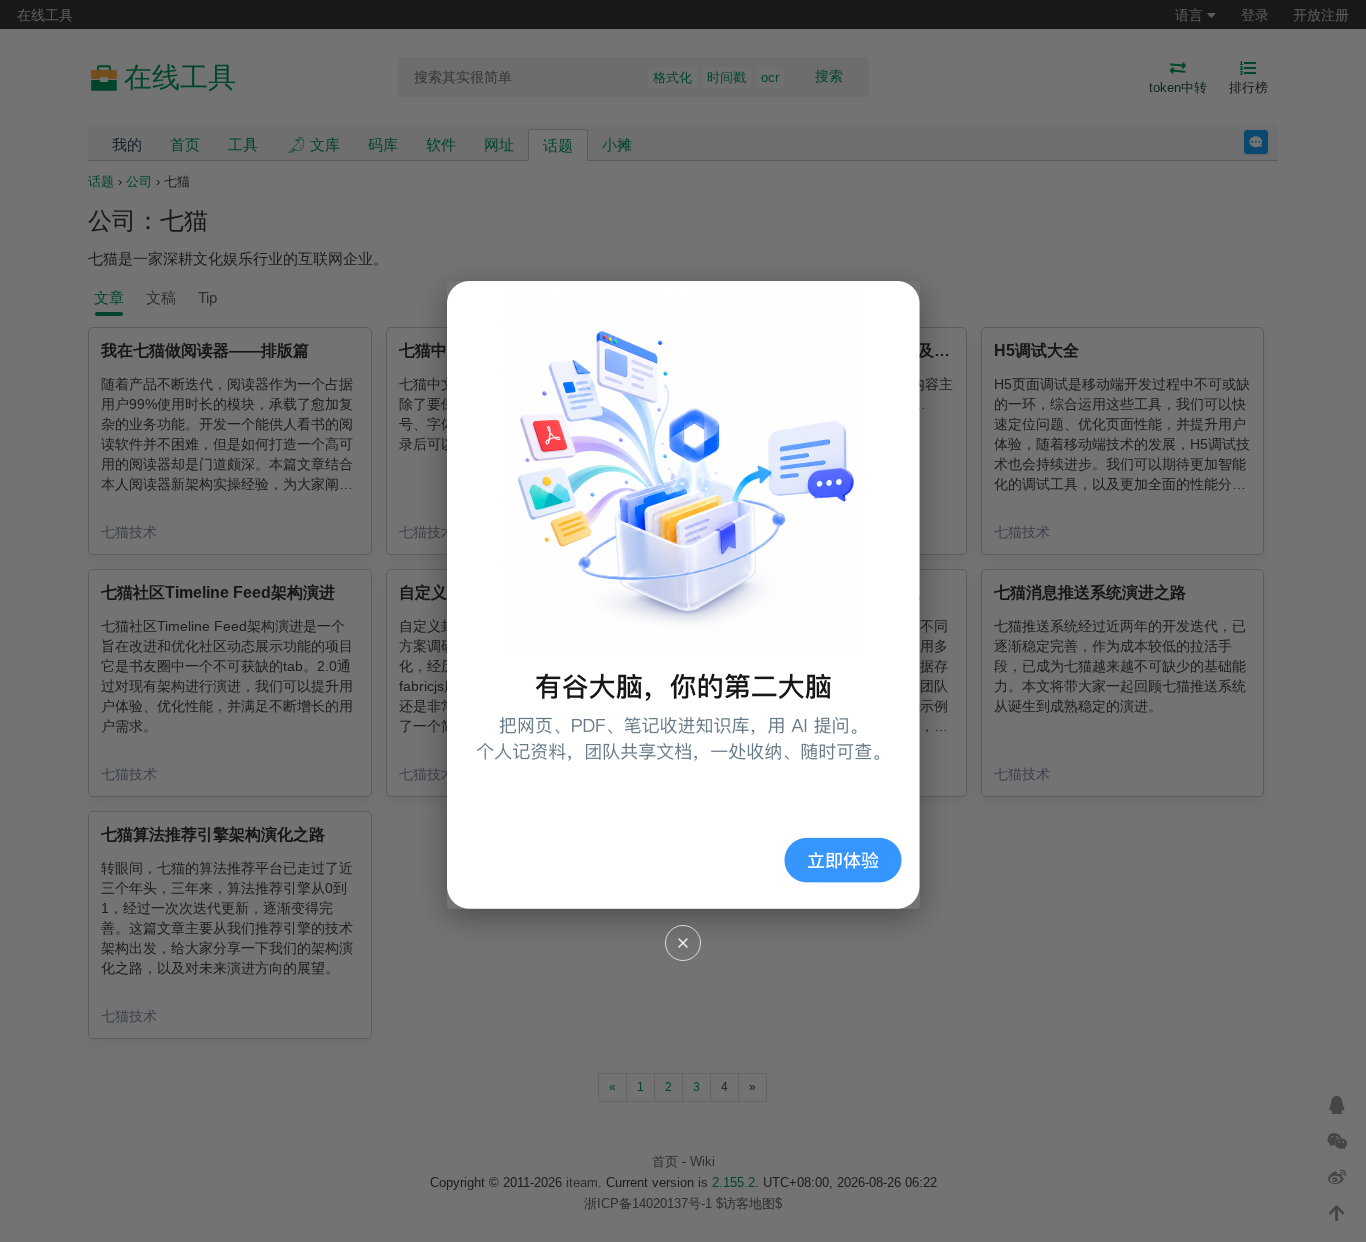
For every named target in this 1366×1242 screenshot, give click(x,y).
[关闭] (683, 943)
